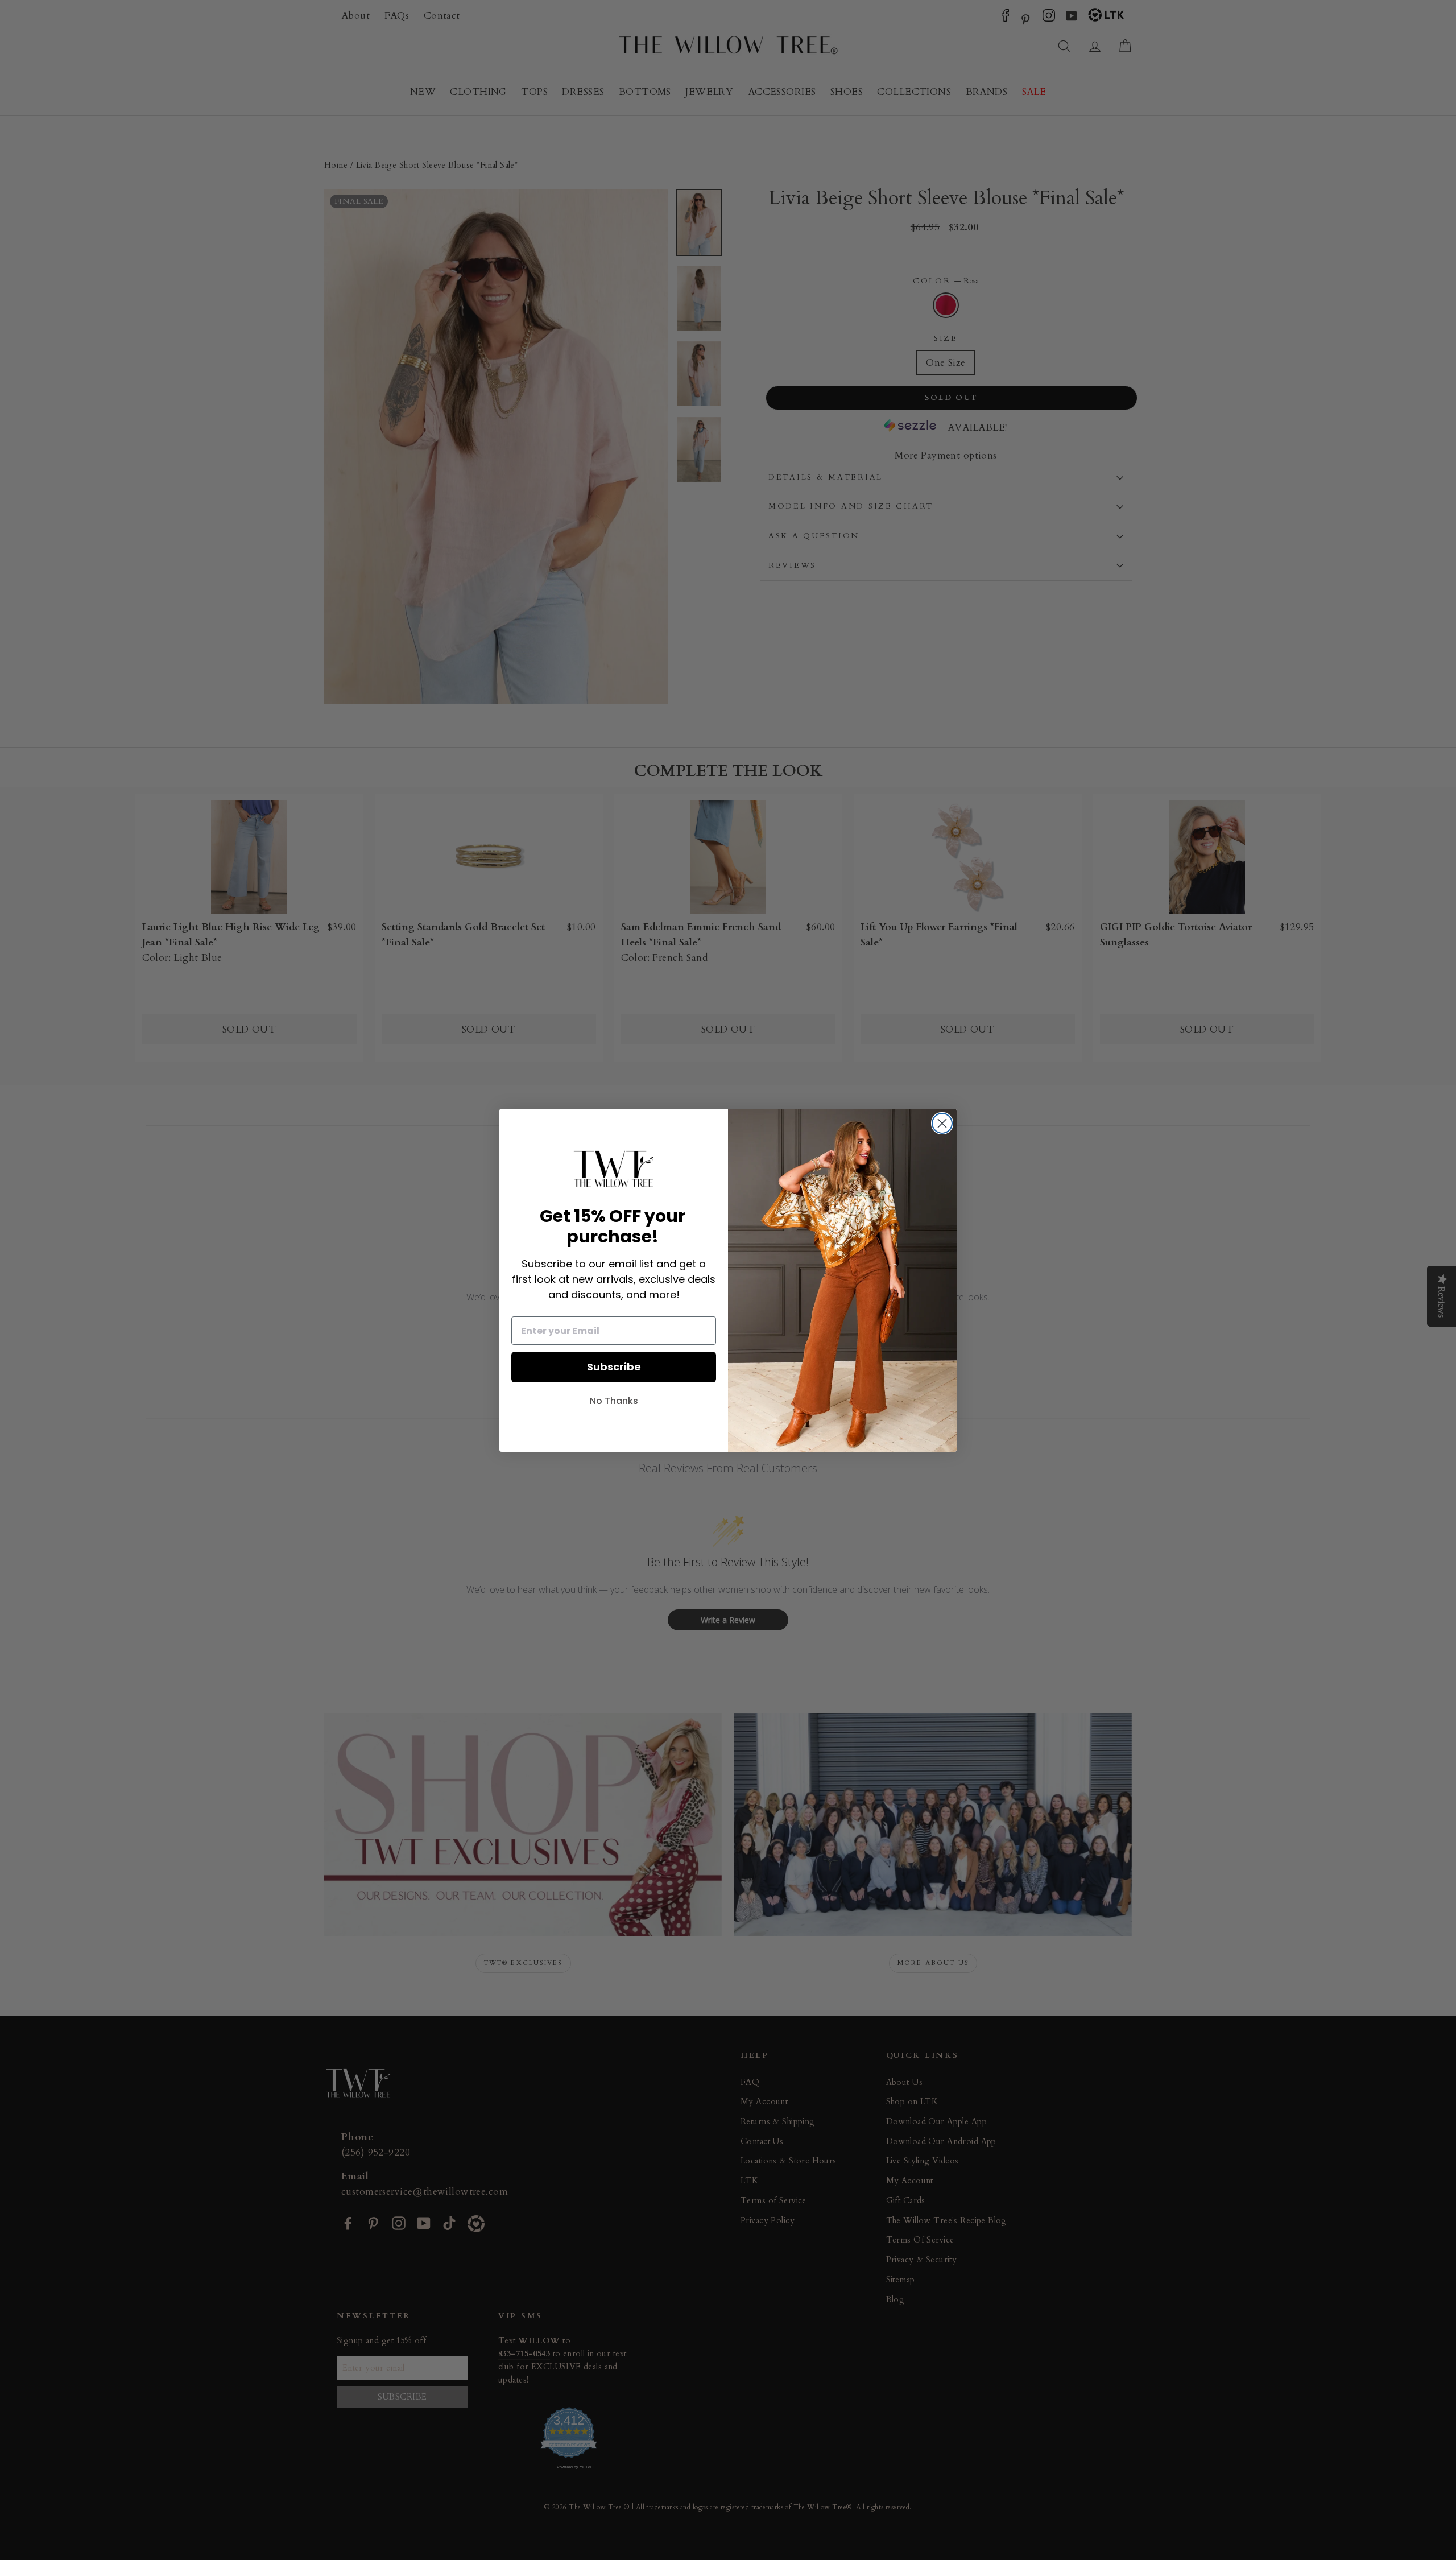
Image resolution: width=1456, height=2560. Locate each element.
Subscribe (614, 1367)
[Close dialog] (942, 1123)
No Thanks (614, 1401)
